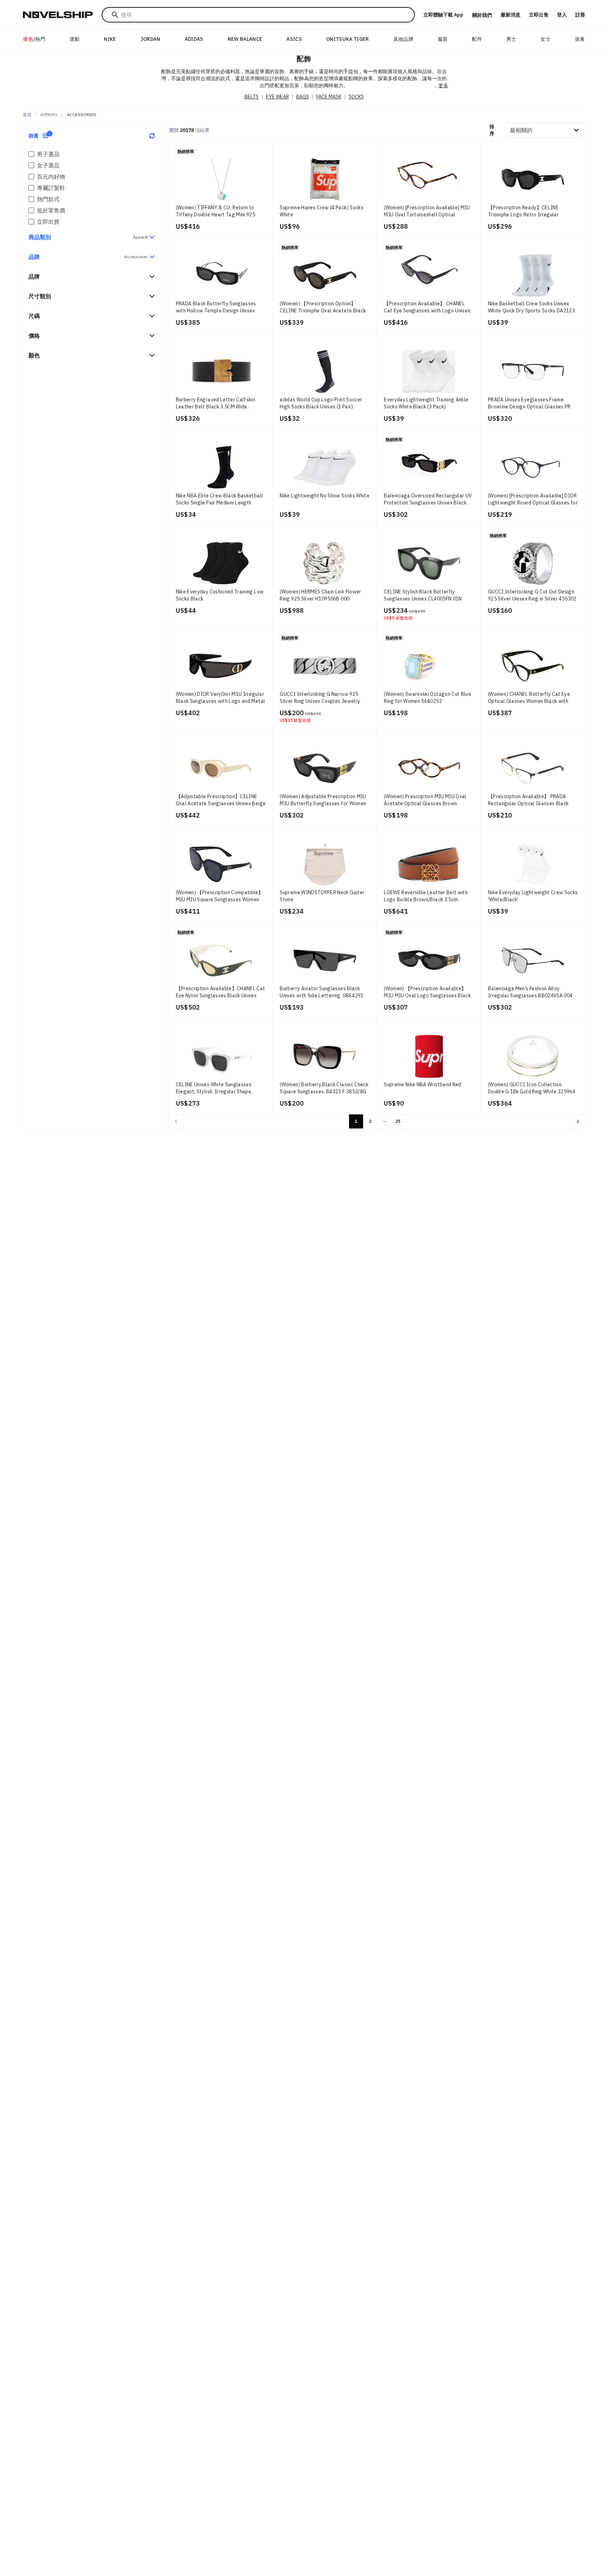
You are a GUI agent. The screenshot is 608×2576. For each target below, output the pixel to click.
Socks (356, 97)
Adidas (194, 39)
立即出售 (539, 15)
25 (398, 1121)
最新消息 (511, 15)
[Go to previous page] (176, 1121)
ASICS (294, 39)
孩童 (580, 39)
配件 (477, 39)
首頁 (27, 115)
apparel (49, 115)
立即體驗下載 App (443, 15)
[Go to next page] (578, 1121)
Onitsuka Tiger (348, 39)
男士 (511, 39)
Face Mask (329, 97)
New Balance (245, 39)
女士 (546, 39)
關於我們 (482, 15)
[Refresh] (152, 136)
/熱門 (34, 39)
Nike (110, 39)
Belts (252, 97)
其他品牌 (403, 39)
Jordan (150, 39)
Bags (303, 97)
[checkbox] (31, 154)
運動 (75, 39)
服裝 (443, 39)
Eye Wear (277, 97)
